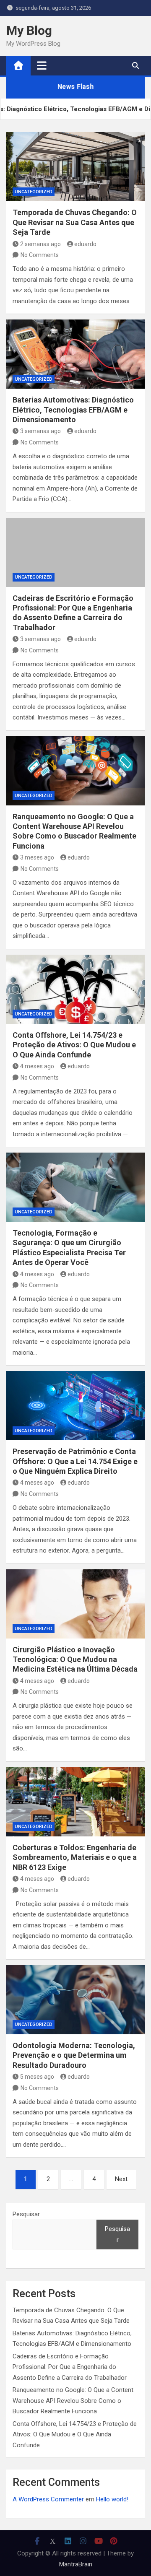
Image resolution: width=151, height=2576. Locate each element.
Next (121, 2179)
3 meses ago (37, 857)
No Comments (40, 255)
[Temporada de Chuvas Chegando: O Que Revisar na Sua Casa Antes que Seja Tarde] (75, 167)
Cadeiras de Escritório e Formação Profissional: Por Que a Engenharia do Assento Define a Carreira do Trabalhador (70, 2367)
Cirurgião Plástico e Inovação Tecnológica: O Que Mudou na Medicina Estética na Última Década (75, 1659)
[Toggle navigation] (42, 65)
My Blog (29, 30)
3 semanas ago (40, 431)
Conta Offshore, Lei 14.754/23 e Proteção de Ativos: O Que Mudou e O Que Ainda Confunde (74, 1045)
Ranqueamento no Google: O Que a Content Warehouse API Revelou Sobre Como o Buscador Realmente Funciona (73, 2401)
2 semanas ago (40, 244)
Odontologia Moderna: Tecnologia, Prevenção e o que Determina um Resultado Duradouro (74, 2055)
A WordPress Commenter (48, 2499)
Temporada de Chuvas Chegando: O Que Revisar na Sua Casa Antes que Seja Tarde (75, 222)
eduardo (85, 244)
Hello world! (112, 2499)
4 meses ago (37, 1066)
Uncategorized (34, 192)
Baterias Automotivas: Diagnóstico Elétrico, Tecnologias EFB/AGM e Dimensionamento (73, 410)
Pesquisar (26, 2214)
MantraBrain (76, 2564)
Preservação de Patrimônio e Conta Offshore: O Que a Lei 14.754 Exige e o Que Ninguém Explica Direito (75, 1461)
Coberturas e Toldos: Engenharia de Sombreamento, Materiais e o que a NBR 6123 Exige (75, 1857)
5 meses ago (37, 2077)
